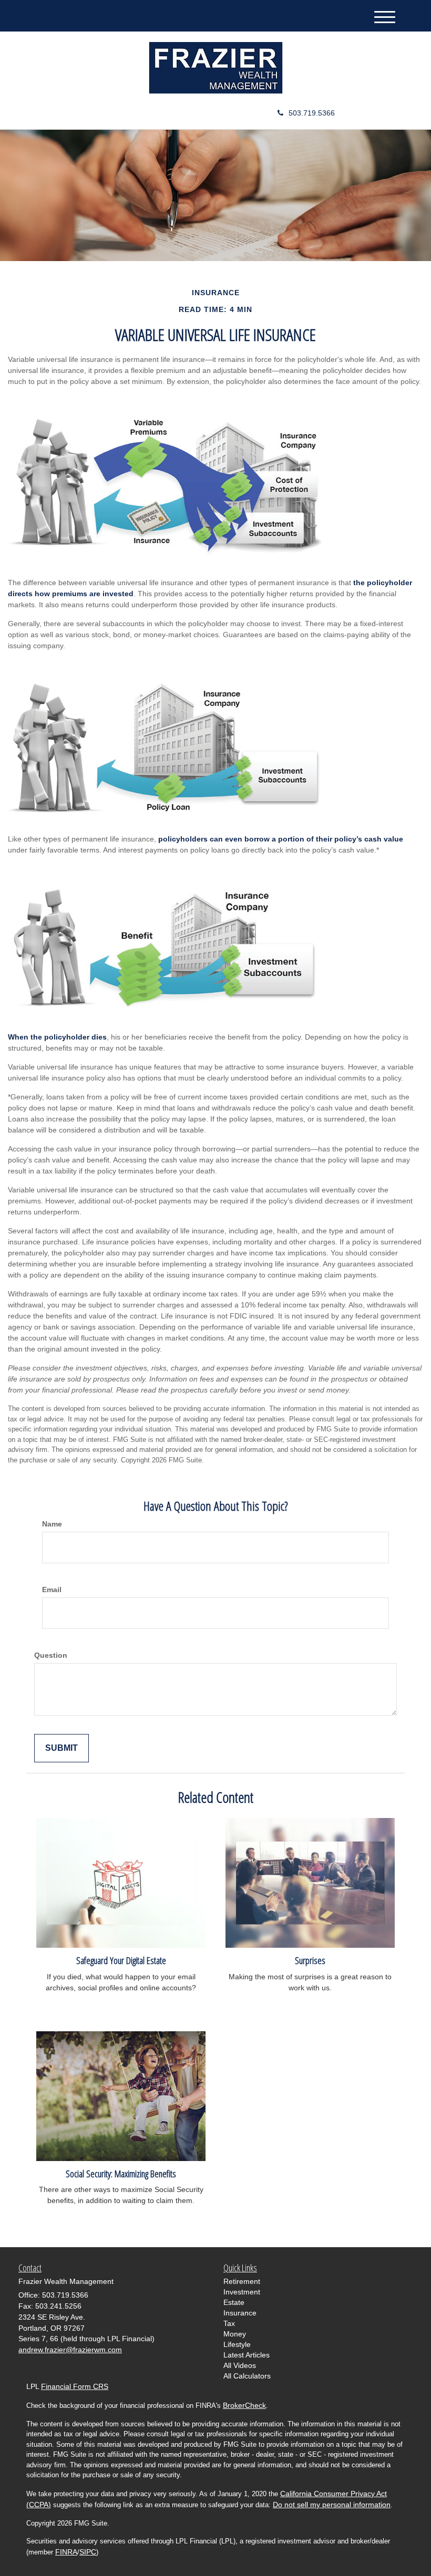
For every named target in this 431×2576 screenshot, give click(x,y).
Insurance (240, 2313)
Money (235, 2334)
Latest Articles (247, 2355)
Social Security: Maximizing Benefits (121, 2173)
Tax (229, 2323)
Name (52, 1524)
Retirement (242, 2281)
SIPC (88, 2552)
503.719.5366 (312, 113)
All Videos (240, 2365)
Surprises (310, 1960)
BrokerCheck (244, 2405)
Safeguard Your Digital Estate (121, 1960)
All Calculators (247, 2376)
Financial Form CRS (75, 2386)
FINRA (66, 2552)
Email (52, 1590)
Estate (234, 2302)
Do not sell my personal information (332, 2505)
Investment (242, 2292)
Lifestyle (237, 2344)
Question (51, 1655)
